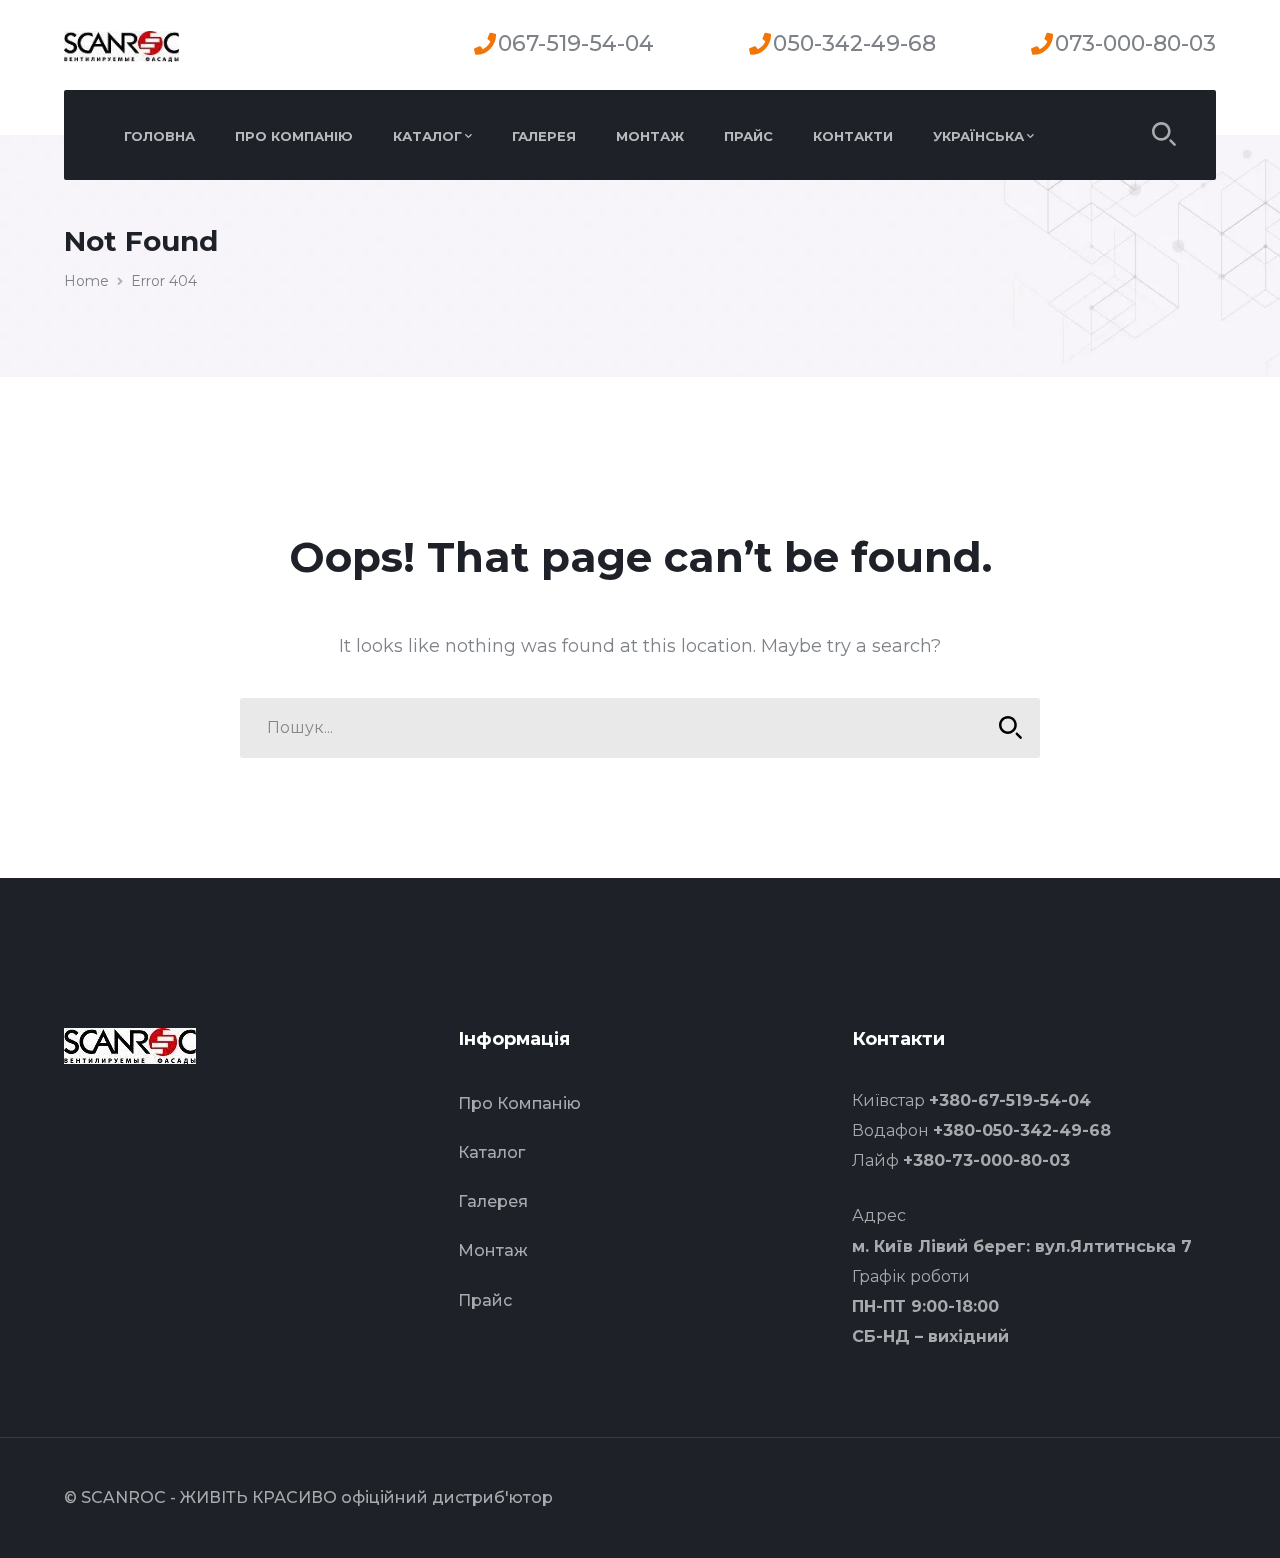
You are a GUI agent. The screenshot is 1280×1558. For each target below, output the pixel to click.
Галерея (493, 1201)
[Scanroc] (121, 45)
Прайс (485, 1300)
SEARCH (1010, 728)
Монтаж (493, 1250)
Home (86, 281)
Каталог (491, 1152)
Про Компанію (519, 1103)
